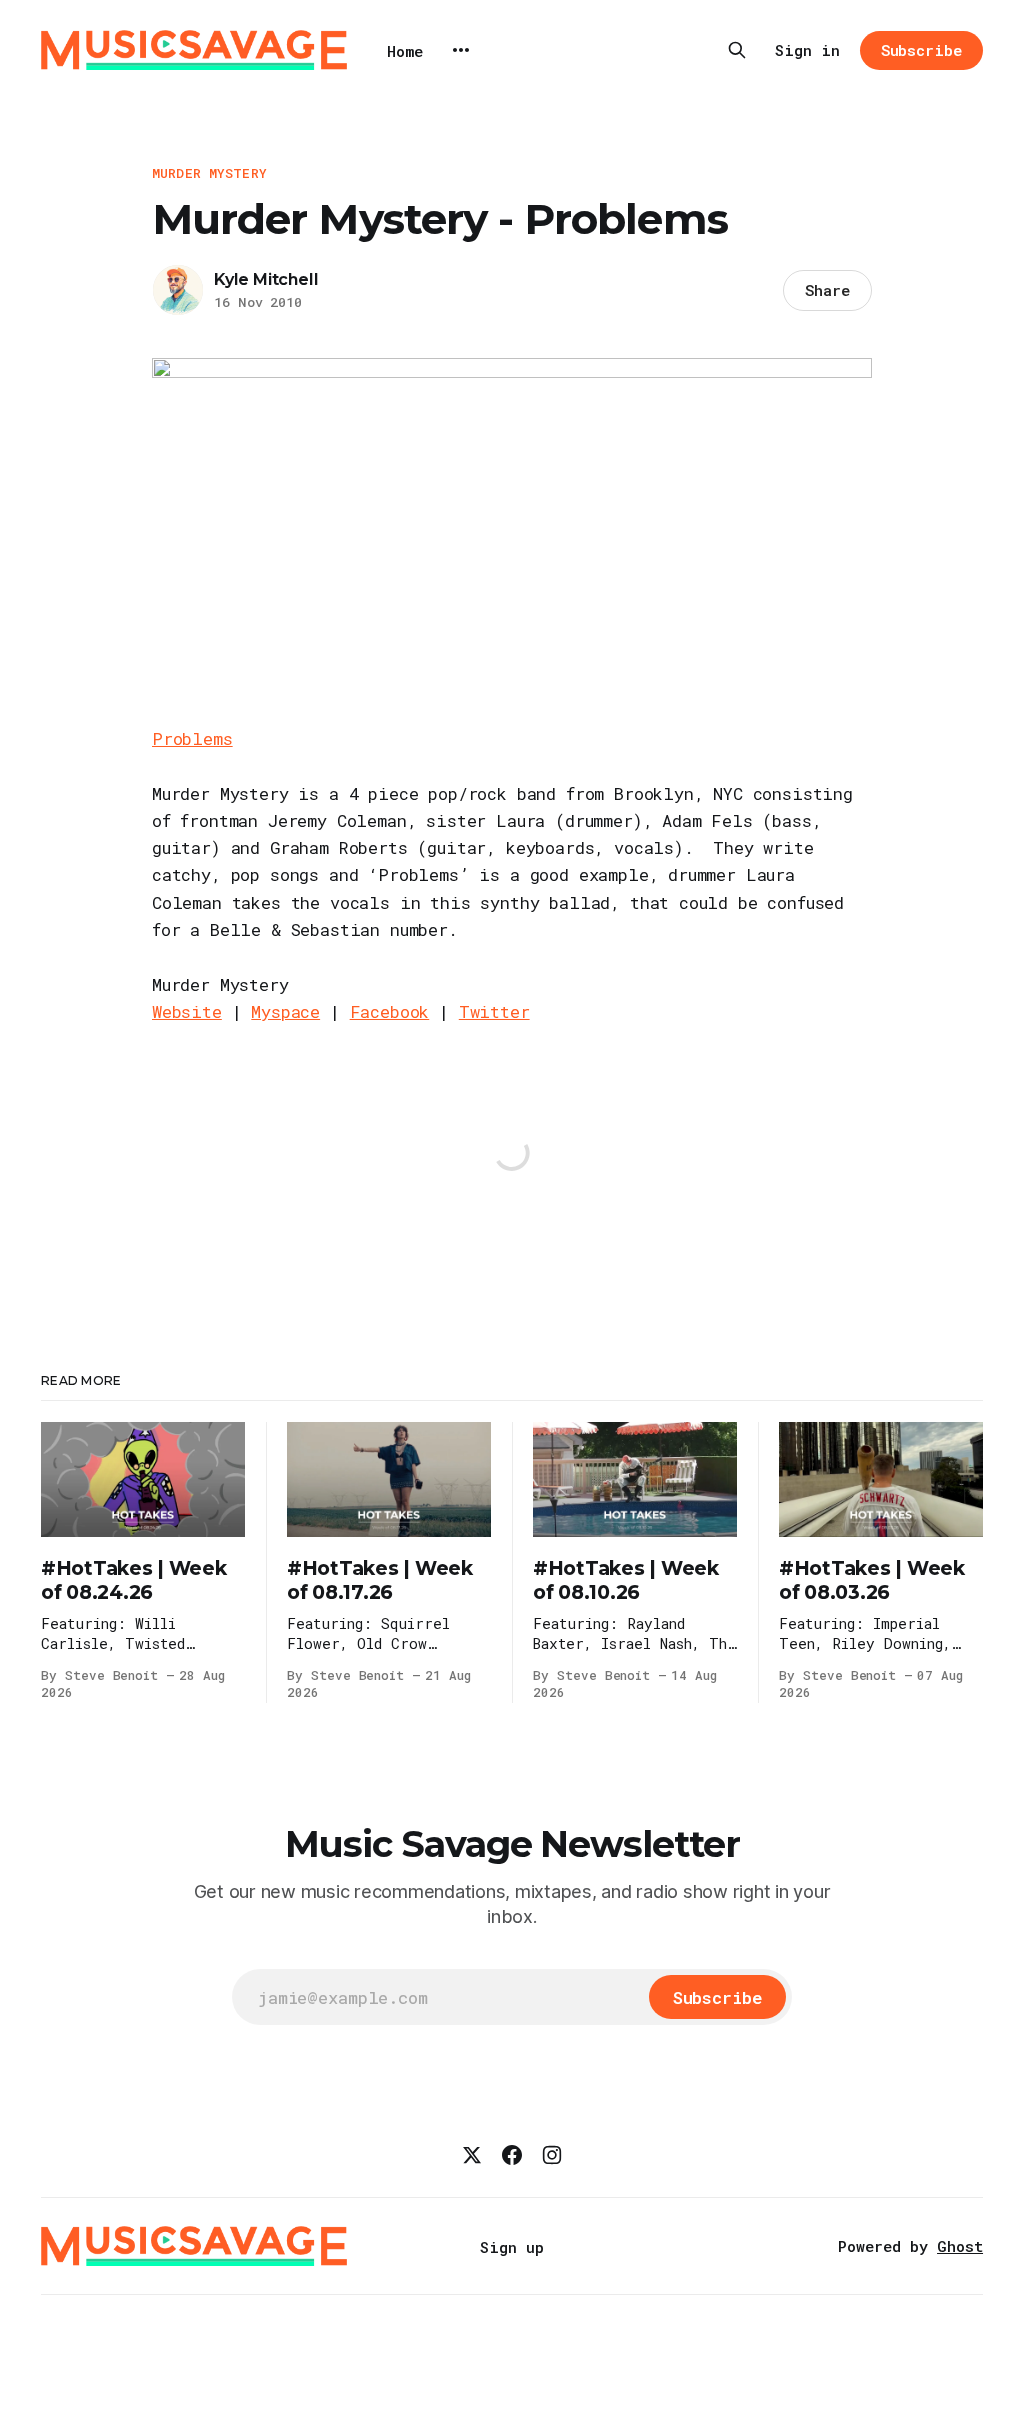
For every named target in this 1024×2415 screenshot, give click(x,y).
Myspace (285, 1011)
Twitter (494, 1011)
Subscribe (921, 50)
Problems (192, 738)
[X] (472, 2155)
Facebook (390, 1011)
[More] (461, 50)
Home (405, 51)
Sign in (807, 50)
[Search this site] (737, 50)
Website (187, 1011)
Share (827, 290)
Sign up (512, 2247)
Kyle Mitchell (266, 279)
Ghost (960, 2246)
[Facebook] (512, 2155)
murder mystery (209, 173)
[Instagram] (552, 2155)
